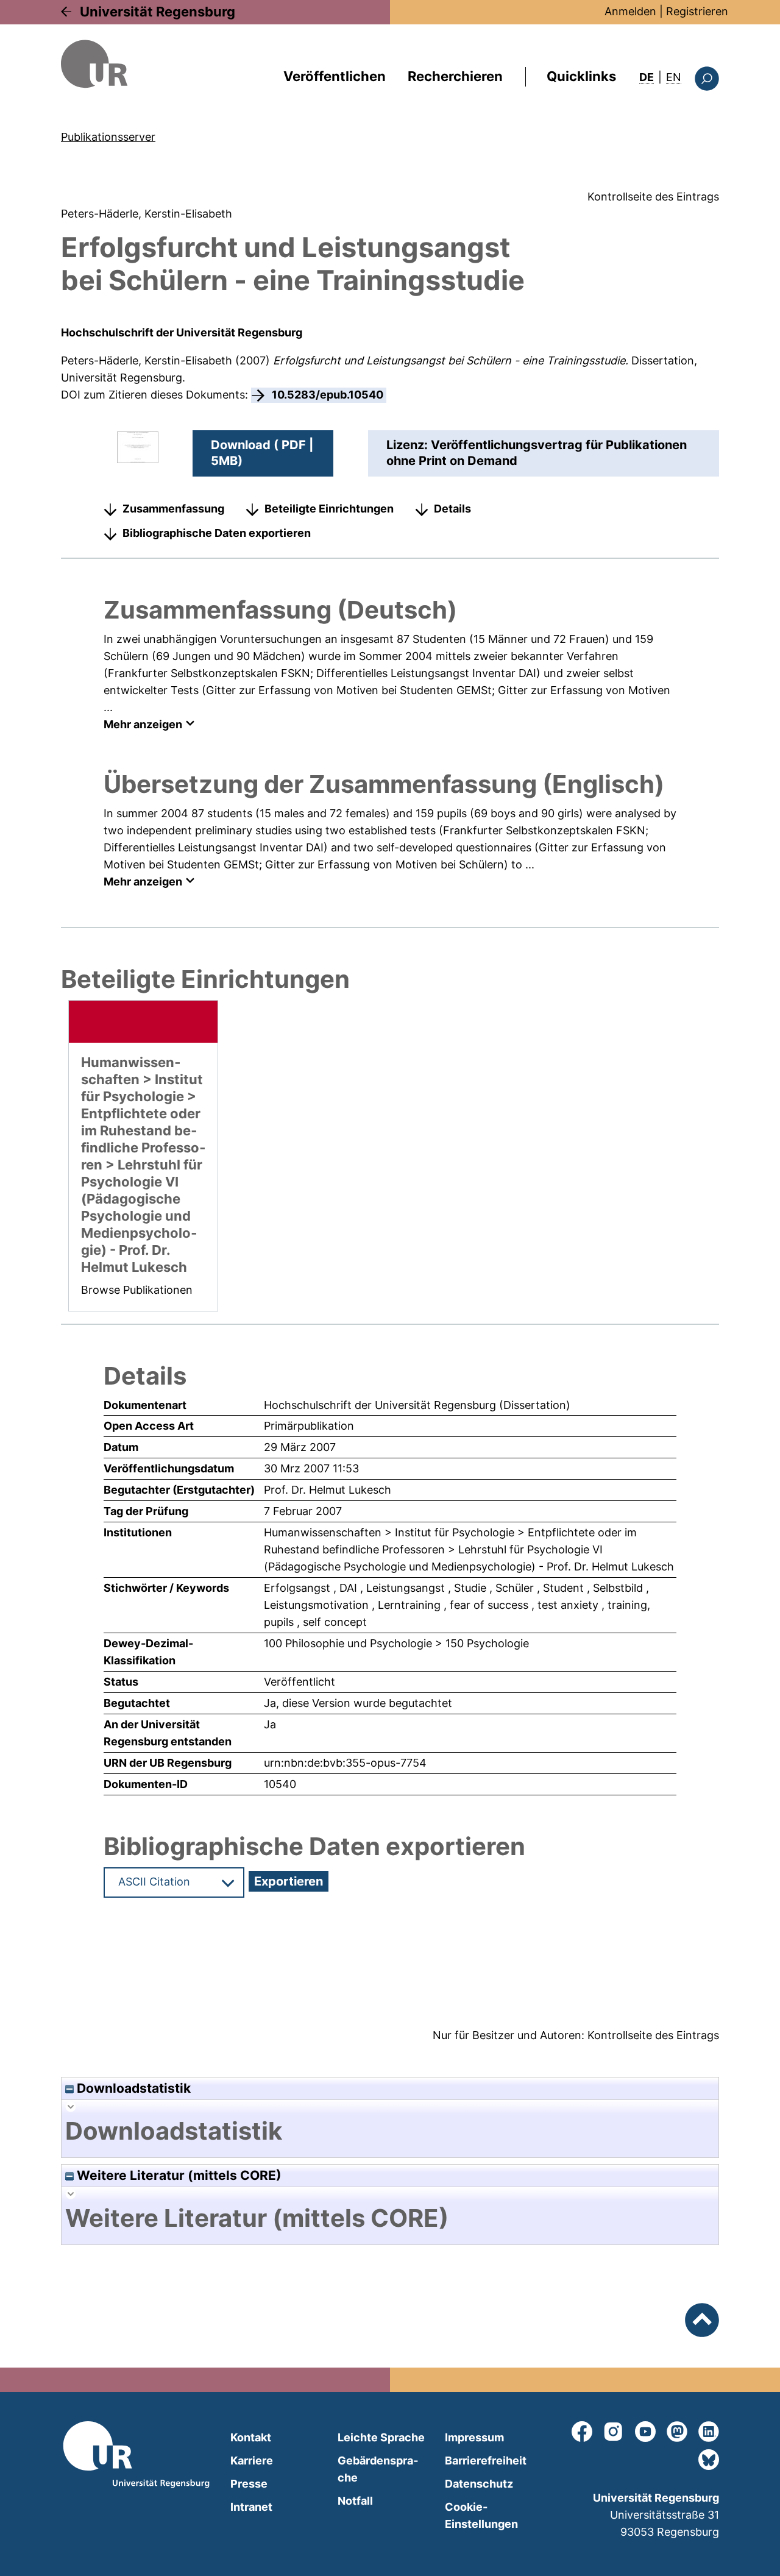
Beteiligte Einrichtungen (329, 509)
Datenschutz (479, 2484)
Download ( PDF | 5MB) (262, 453)
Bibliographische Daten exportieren (217, 533)
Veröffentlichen (335, 76)
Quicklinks (581, 76)
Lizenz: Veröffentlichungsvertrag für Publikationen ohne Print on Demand (537, 453)
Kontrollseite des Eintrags (653, 197)
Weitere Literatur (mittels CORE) (178, 2175)
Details (452, 509)
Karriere (252, 2461)
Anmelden (630, 11)
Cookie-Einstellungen (481, 2515)
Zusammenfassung (173, 509)
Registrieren (697, 11)
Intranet (251, 2507)
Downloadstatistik (132, 2088)
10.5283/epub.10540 (328, 395)
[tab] (390, 2131)
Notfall (355, 2501)
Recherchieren (455, 76)
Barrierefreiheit (486, 2461)
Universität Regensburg (158, 12)
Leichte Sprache (381, 2437)
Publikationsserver (108, 137)
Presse (249, 2484)
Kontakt (251, 2437)
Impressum (474, 2437)
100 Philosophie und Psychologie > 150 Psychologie (396, 1643)
